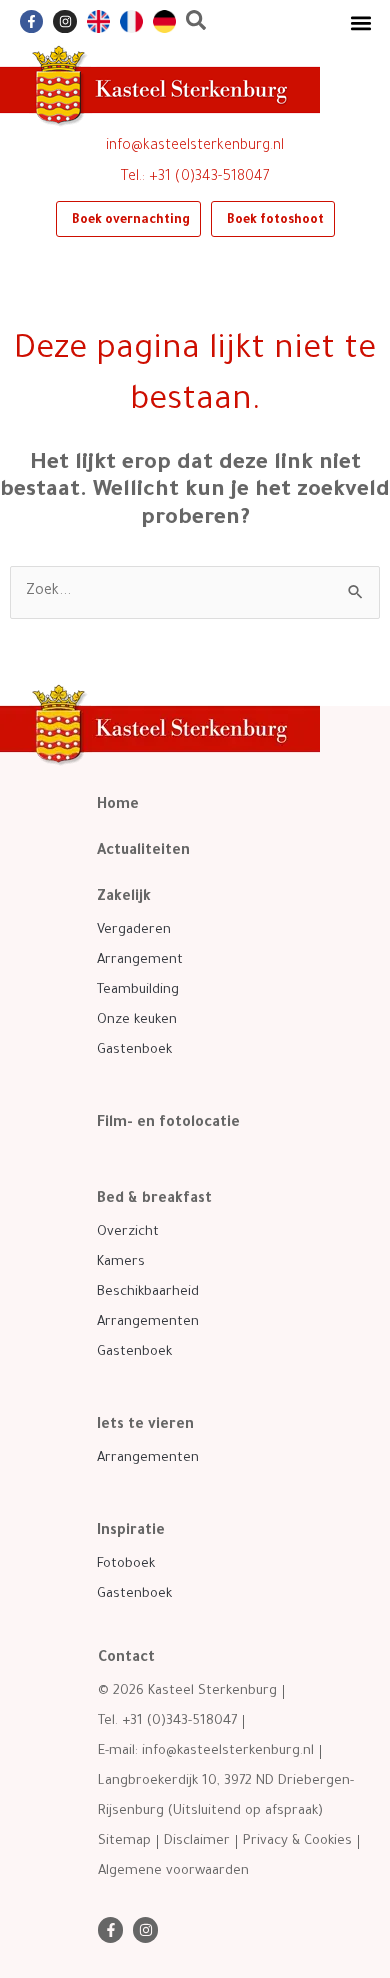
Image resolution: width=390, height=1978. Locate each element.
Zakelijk (124, 898)
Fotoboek (126, 1564)
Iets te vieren (145, 1426)
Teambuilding (138, 990)
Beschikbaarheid (148, 1292)
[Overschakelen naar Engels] (98, 21)
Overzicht (128, 1232)
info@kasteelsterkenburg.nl (195, 147)
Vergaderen (134, 930)
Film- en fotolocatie (168, 1124)
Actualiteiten (143, 852)
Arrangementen (148, 1322)
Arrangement (140, 960)
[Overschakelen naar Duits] (164, 21)
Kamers (121, 1262)
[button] (360, 22)
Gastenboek (134, 1050)
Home (118, 806)
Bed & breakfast (154, 1200)
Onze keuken (137, 1020)
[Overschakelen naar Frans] (131, 21)
